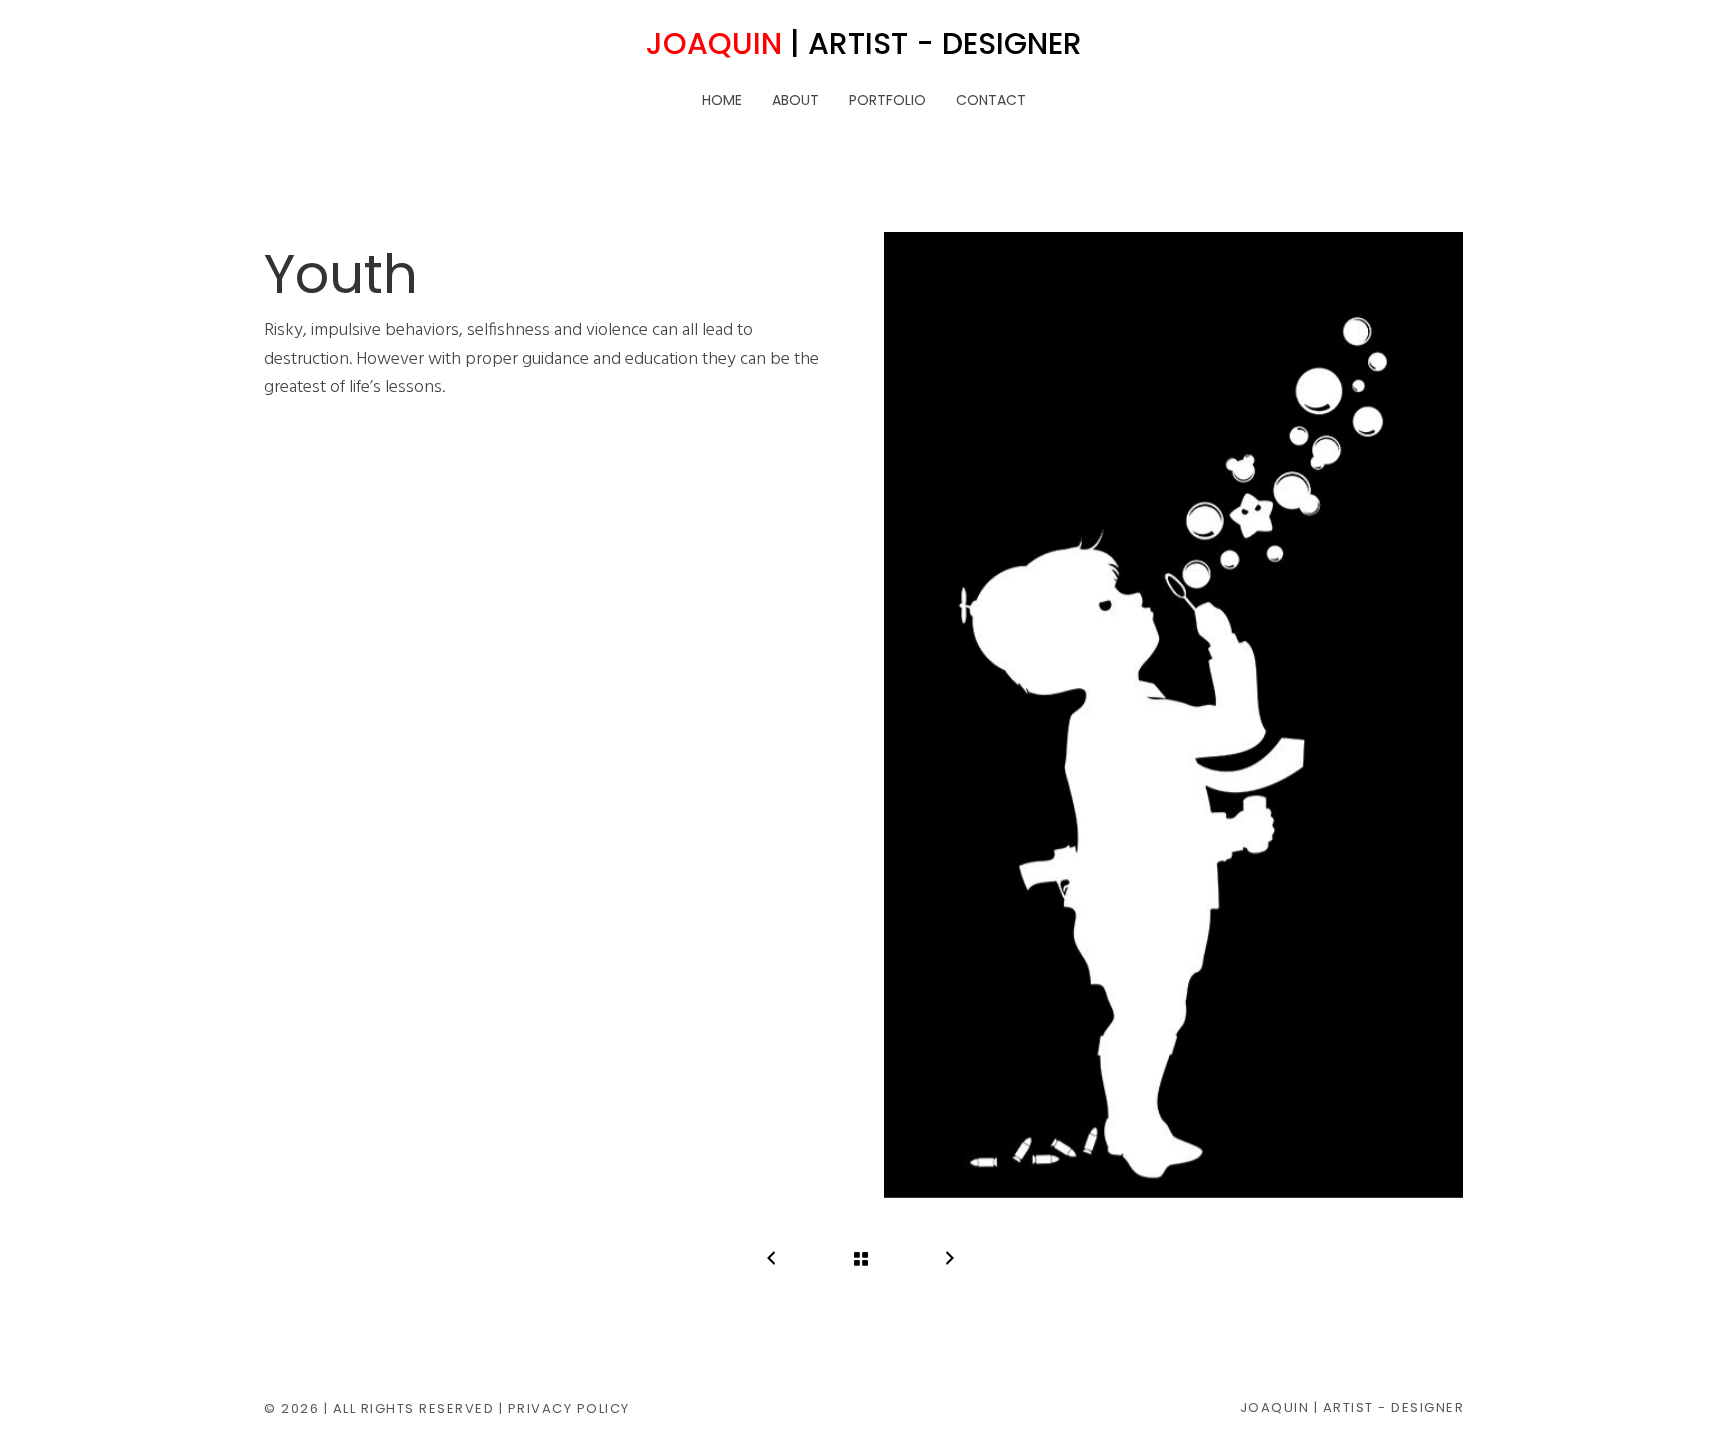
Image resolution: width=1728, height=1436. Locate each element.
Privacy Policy (569, 1408)
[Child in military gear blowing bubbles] (1173, 715)
